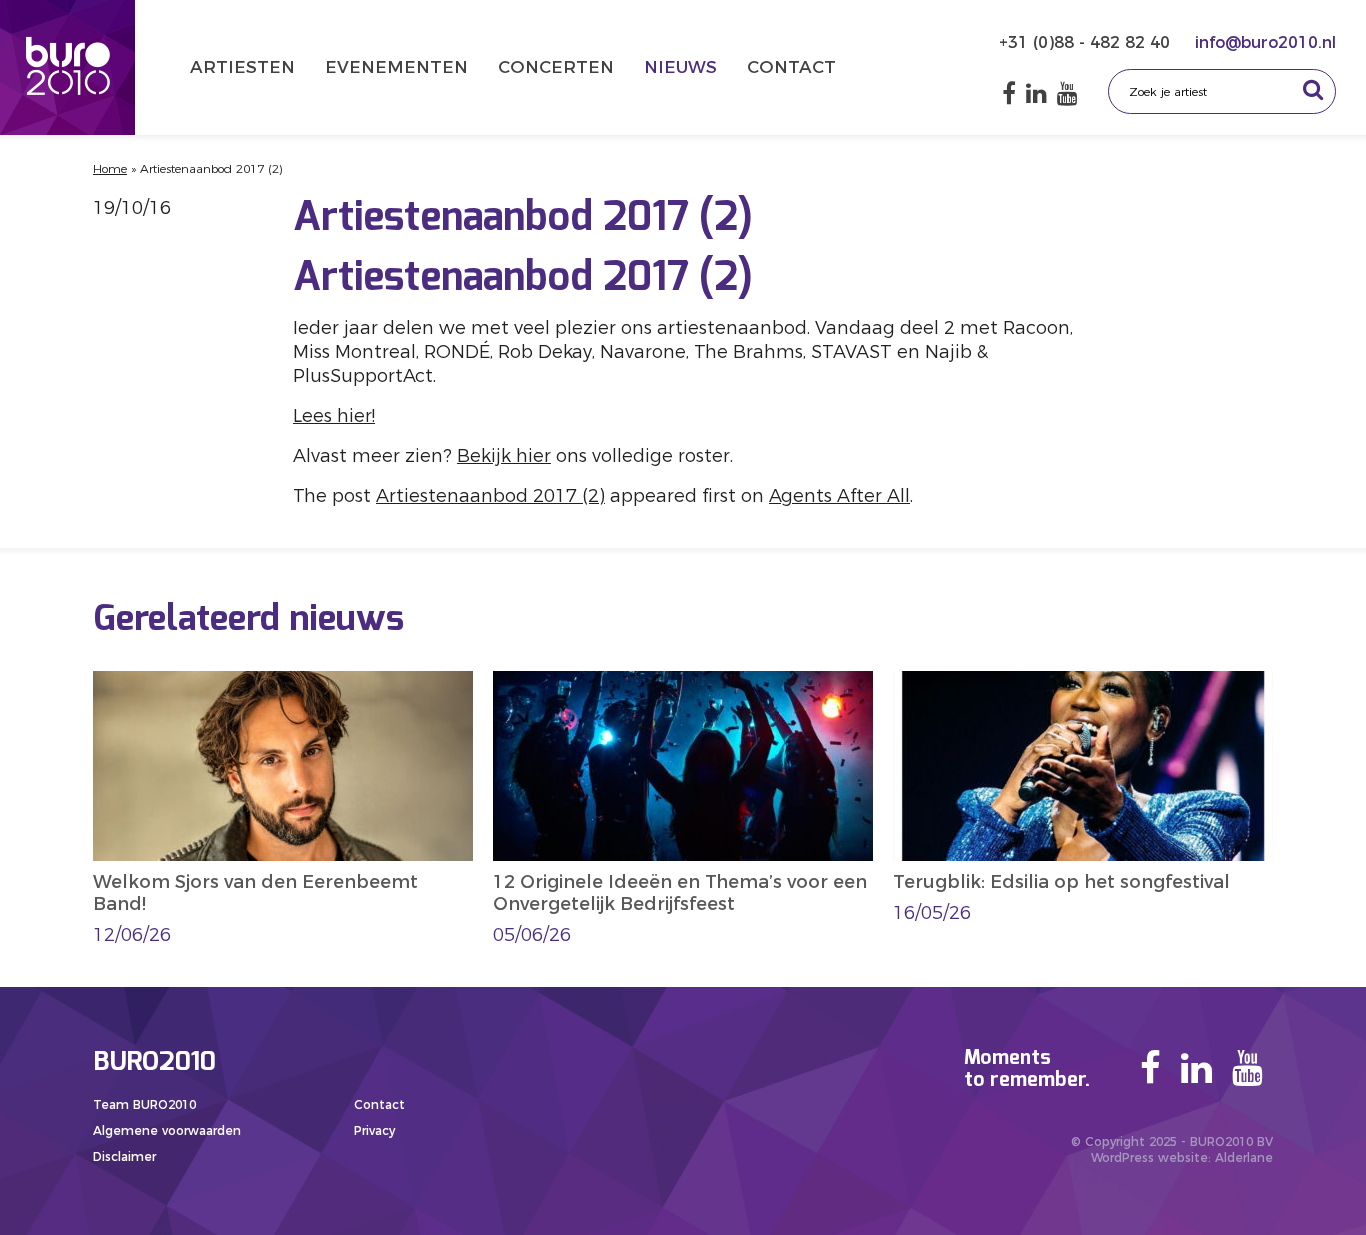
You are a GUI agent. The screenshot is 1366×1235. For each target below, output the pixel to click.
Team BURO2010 (144, 1104)
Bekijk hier (504, 456)
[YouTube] (1067, 93)
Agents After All (839, 496)
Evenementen (396, 67)
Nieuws (680, 67)
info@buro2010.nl (1265, 42)
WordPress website (1149, 1157)
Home (110, 168)
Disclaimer (124, 1156)
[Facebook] (1009, 93)
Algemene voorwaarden (167, 1130)
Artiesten (242, 67)
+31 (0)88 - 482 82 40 (1087, 42)
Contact (791, 67)
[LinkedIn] (1036, 93)
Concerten (556, 67)
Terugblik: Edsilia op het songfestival (1061, 882)
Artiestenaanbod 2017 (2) (490, 496)
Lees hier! (334, 416)
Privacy (374, 1130)
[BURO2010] (67, 67)
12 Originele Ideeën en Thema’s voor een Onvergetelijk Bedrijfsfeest (680, 893)
